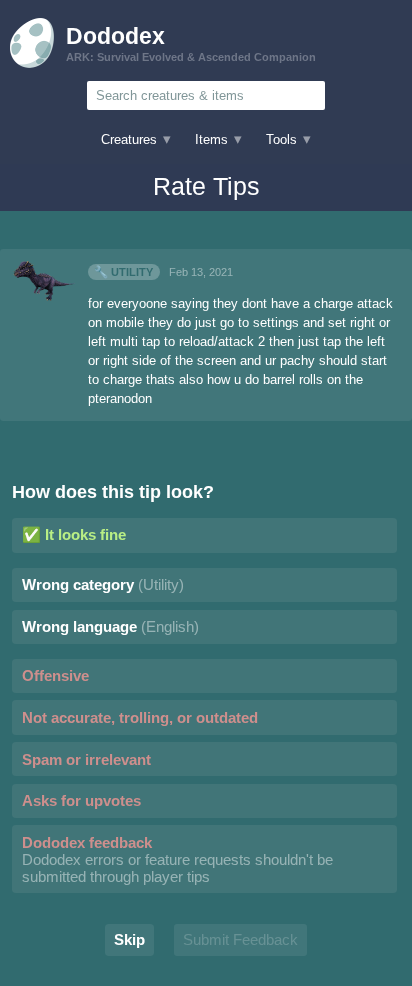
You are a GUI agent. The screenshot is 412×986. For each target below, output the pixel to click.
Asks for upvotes (81, 800)
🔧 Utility (123, 272)
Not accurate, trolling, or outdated (140, 717)
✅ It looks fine (74, 534)
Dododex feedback (177, 859)
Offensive (55, 675)
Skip (129, 939)
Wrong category (103, 584)
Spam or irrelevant (86, 759)
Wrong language (110, 626)
